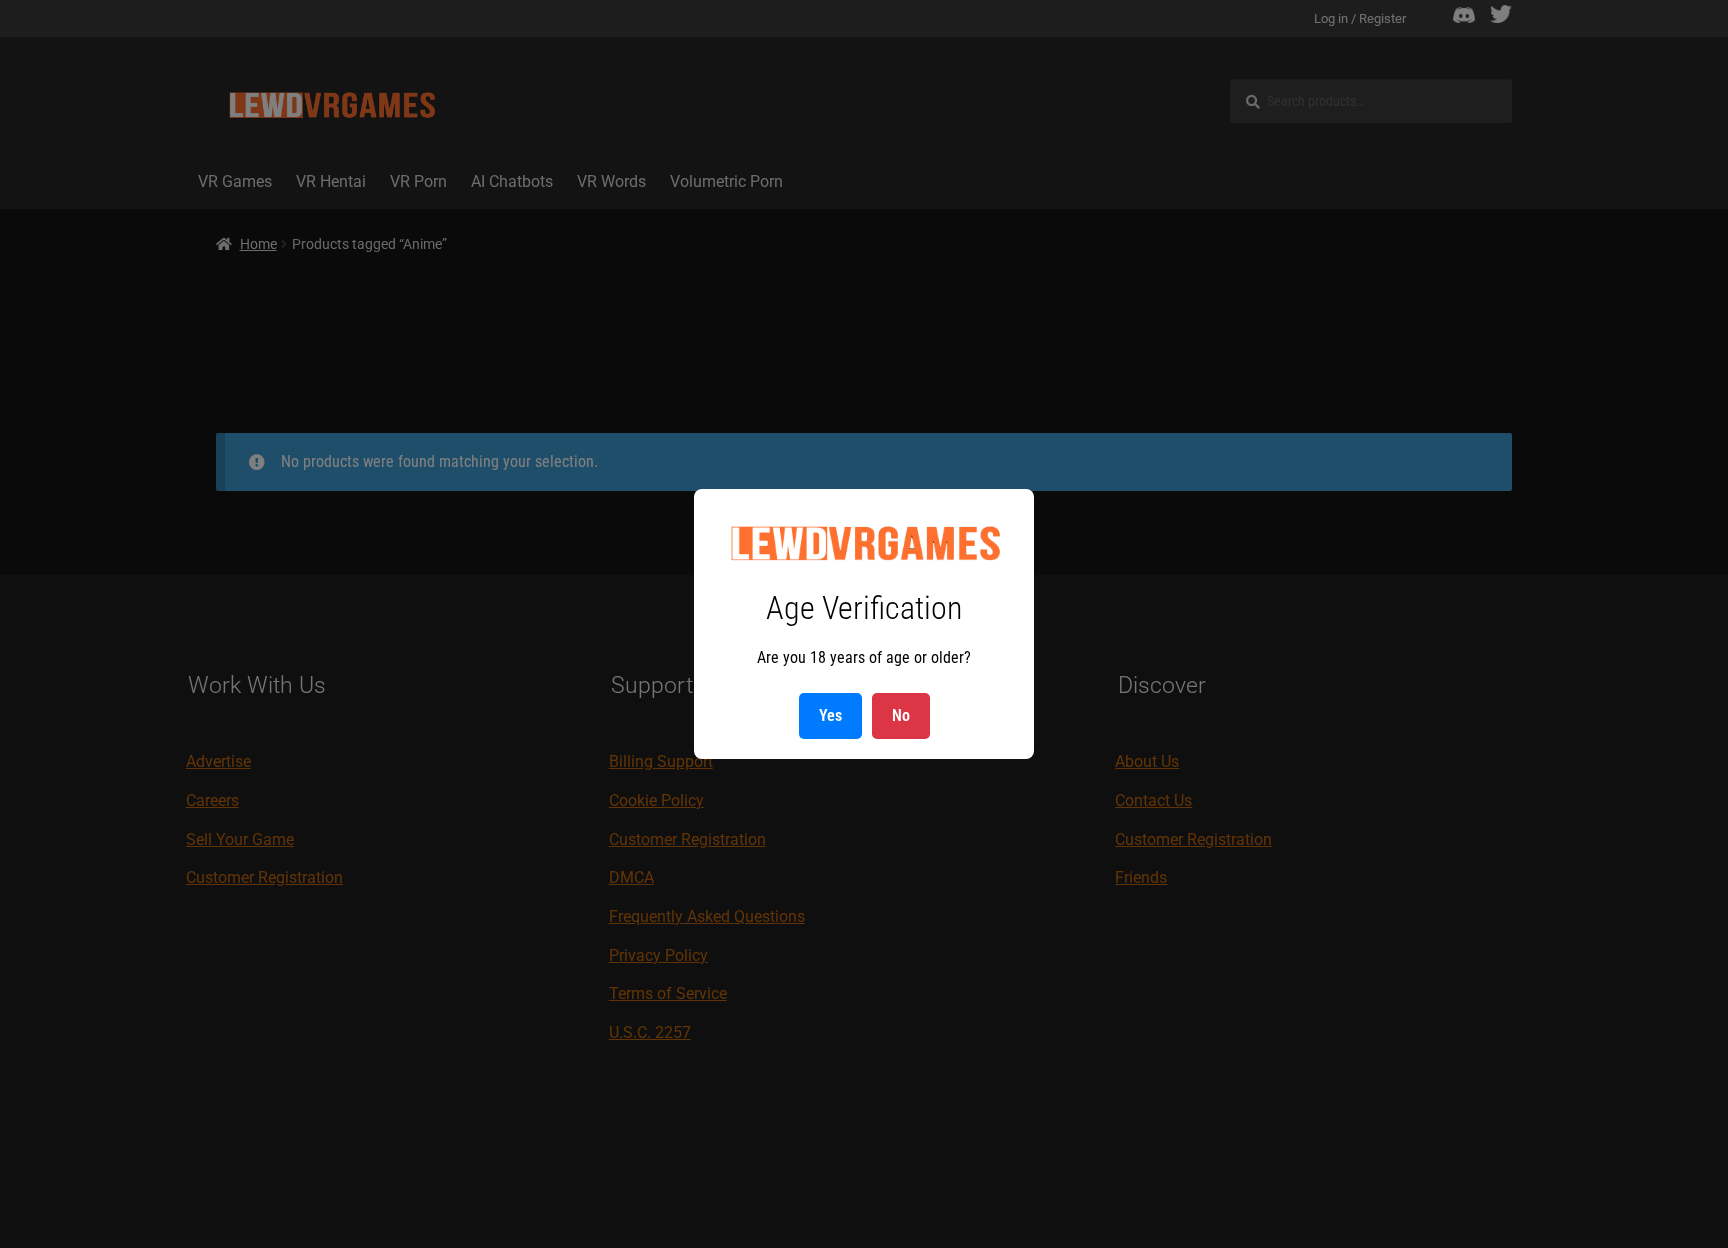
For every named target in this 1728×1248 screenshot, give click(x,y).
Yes (830, 715)
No (901, 715)
